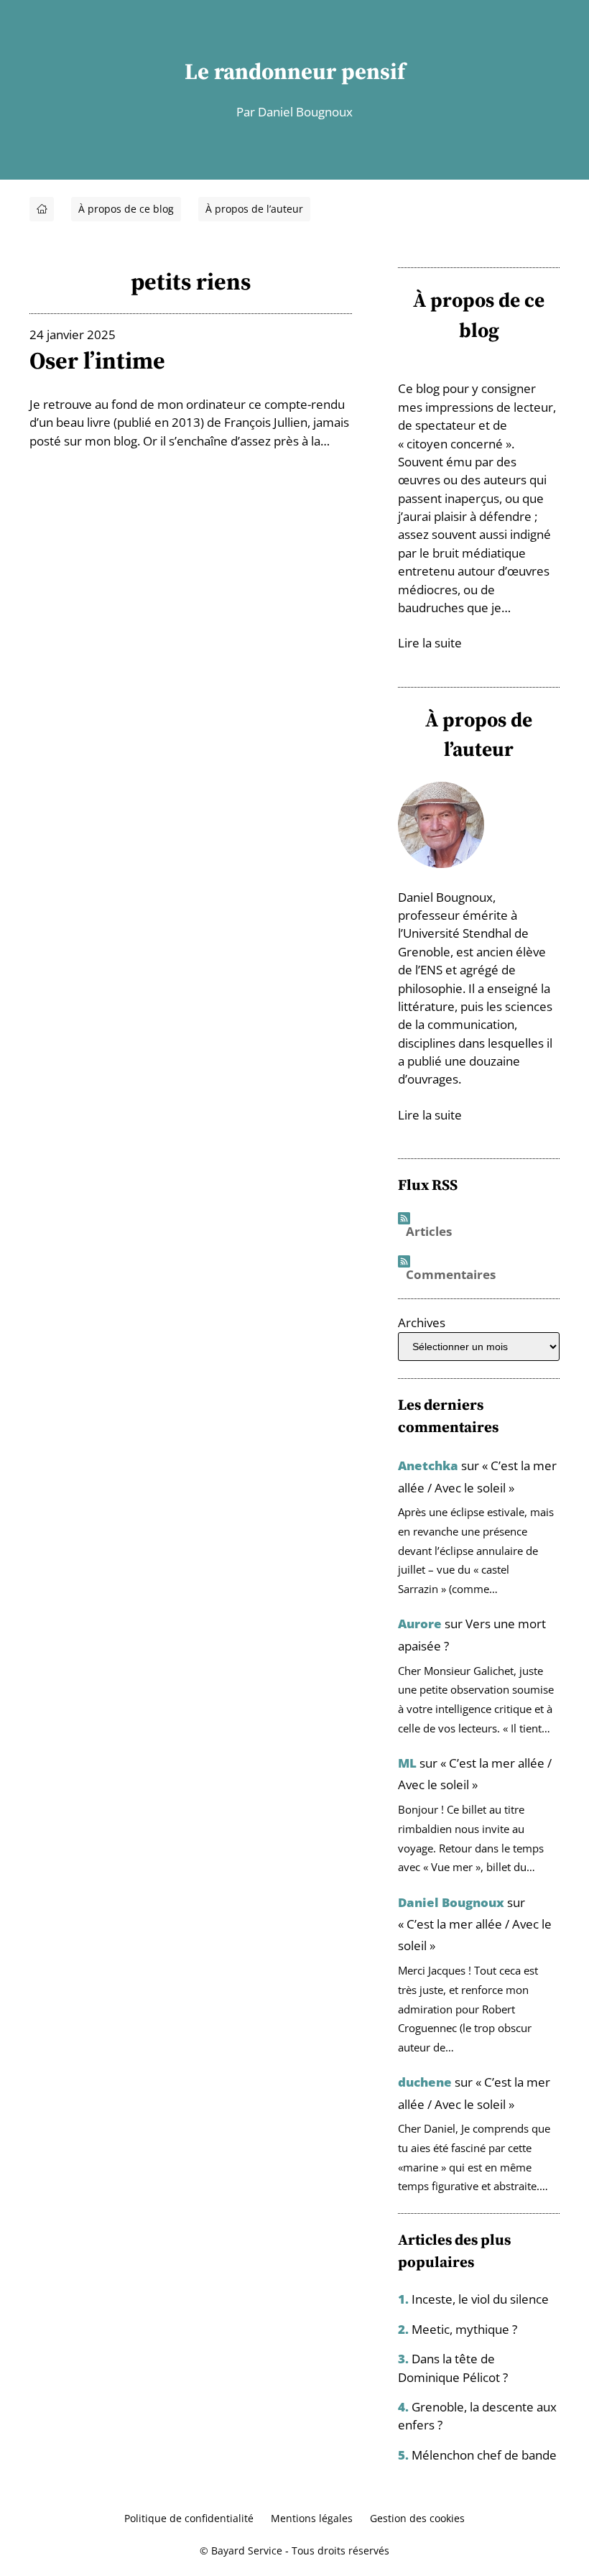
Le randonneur (260, 71)
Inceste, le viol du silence (480, 2299)
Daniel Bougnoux (451, 1902)
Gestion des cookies (417, 2518)
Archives (422, 1322)
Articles (429, 1232)
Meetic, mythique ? (464, 2329)
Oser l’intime (97, 360)
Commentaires (451, 1275)
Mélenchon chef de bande (484, 2455)
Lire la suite (430, 643)
